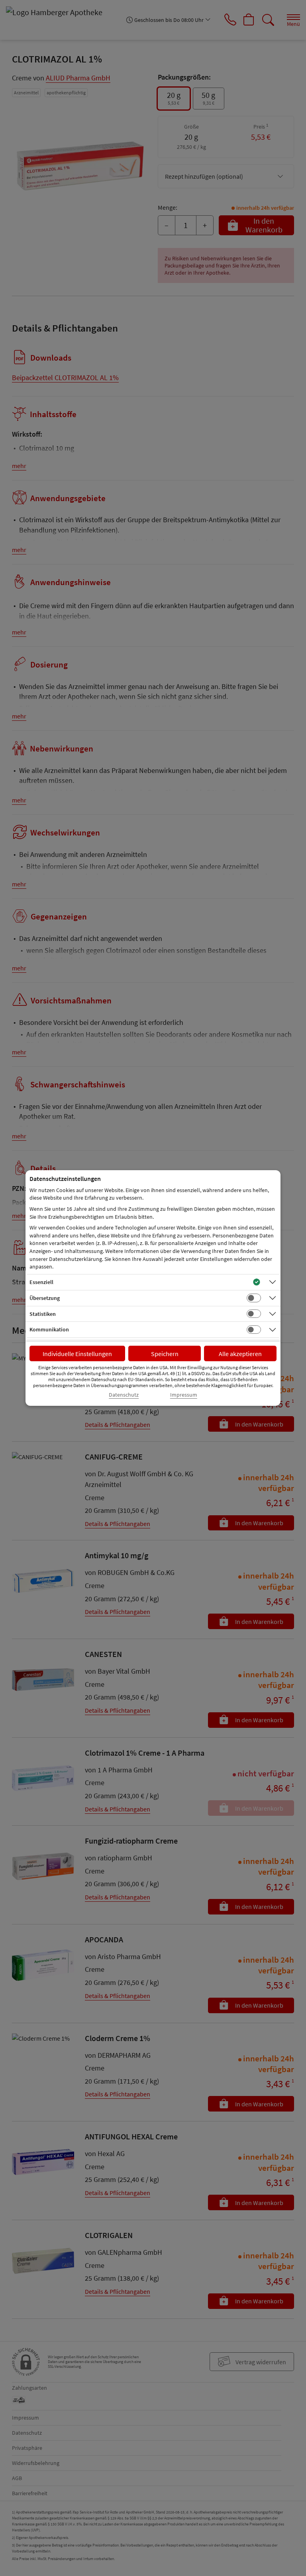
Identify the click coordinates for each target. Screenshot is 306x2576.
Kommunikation (49, 1329)
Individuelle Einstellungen (77, 1354)
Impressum (184, 1395)
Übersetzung (45, 1298)
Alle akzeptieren (240, 1354)
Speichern (165, 1354)
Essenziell (41, 1282)
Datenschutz (124, 1395)
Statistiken (43, 1314)
